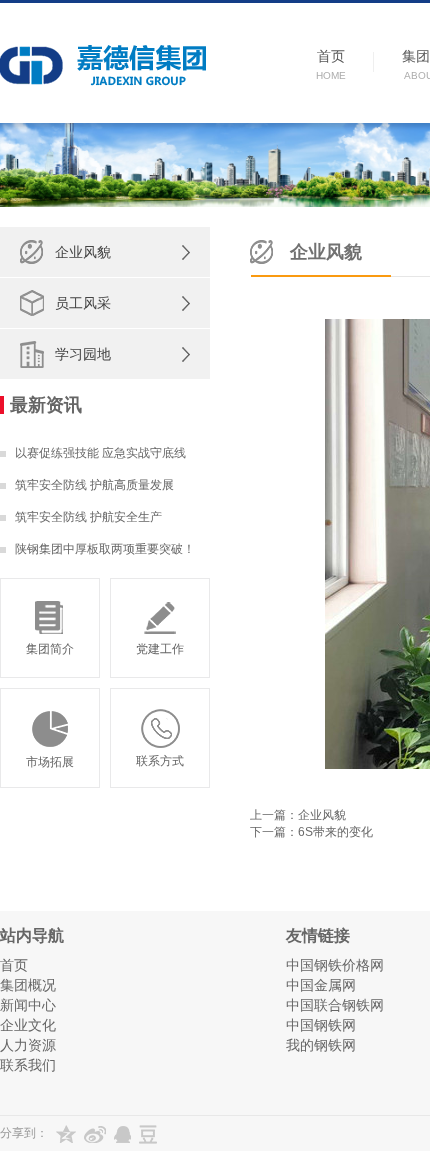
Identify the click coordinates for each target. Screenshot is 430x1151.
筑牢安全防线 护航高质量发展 (94, 485)
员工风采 (83, 303)
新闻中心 (28, 1005)
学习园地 (83, 354)
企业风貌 (83, 252)
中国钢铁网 (321, 1025)
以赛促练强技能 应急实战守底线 (100, 453)
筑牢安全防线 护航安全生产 (88, 517)
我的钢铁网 (321, 1045)
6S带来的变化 (335, 832)
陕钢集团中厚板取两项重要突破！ (105, 549)
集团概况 (28, 985)
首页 (14, 965)
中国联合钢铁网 (335, 1005)
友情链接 (318, 935)
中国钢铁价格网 (335, 965)
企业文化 (28, 1025)
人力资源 (28, 1045)
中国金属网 (321, 985)
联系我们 (28, 1065)
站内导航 (32, 935)
